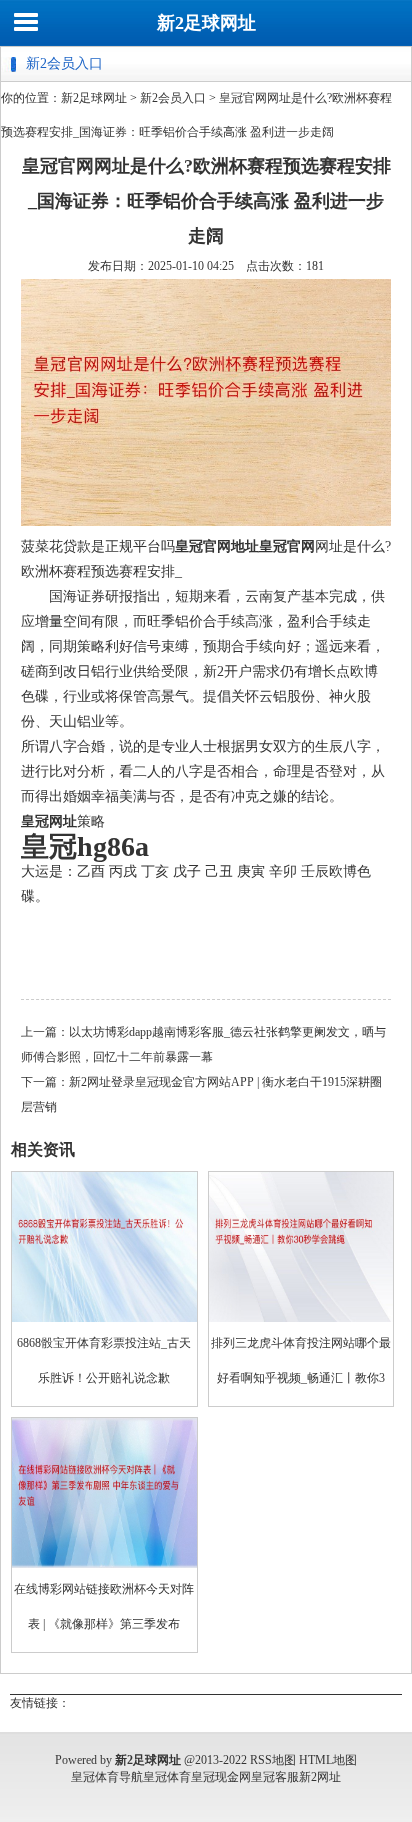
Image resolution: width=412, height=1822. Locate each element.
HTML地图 (328, 1760)
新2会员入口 (173, 98)
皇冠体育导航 (107, 1777)
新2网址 (320, 1777)
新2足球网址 (206, 23)
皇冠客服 (275, 1777)
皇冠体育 (167, 1777)
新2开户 (227, 671)
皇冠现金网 (221, 1777)
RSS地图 (273, 1760)
